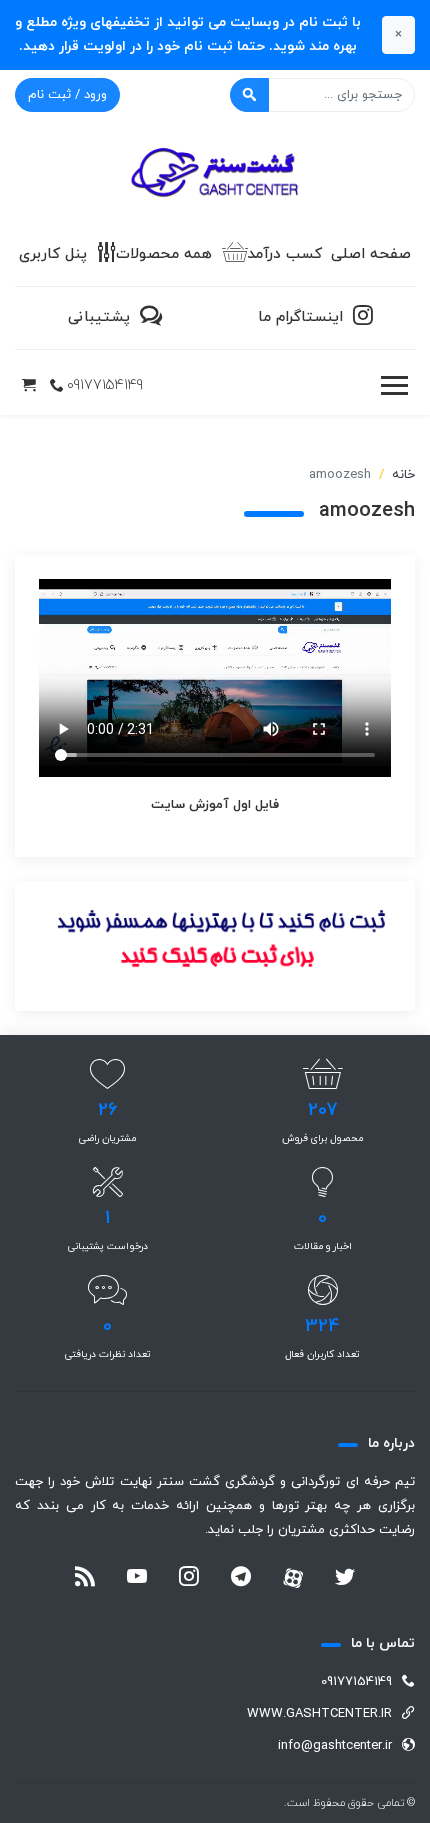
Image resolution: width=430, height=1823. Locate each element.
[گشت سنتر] (215, 174)
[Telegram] (241, 1579)
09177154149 (105, 385)
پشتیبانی (99, 317)
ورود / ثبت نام (67, 95)
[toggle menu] (394, 386)
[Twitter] (345, 1579)
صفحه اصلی (371, 254)
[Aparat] (293, 1578)
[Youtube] (137, 1579)
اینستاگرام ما (300, 317)
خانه (403, 475)
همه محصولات (164, 254)
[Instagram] (189, 1579)
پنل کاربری (53, 254)
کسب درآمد (284, 254)
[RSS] (85, 1579)
